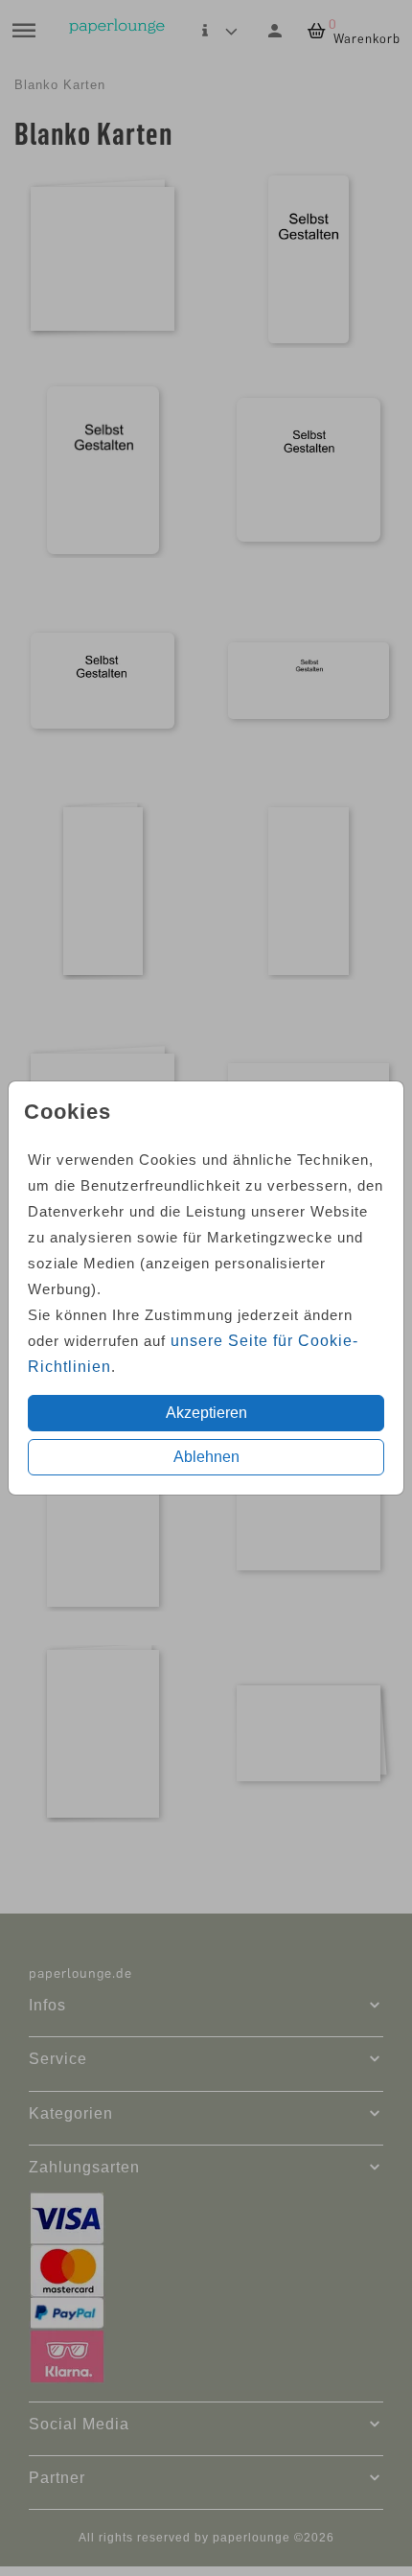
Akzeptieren (206, 1413)
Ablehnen (206, 1457)
